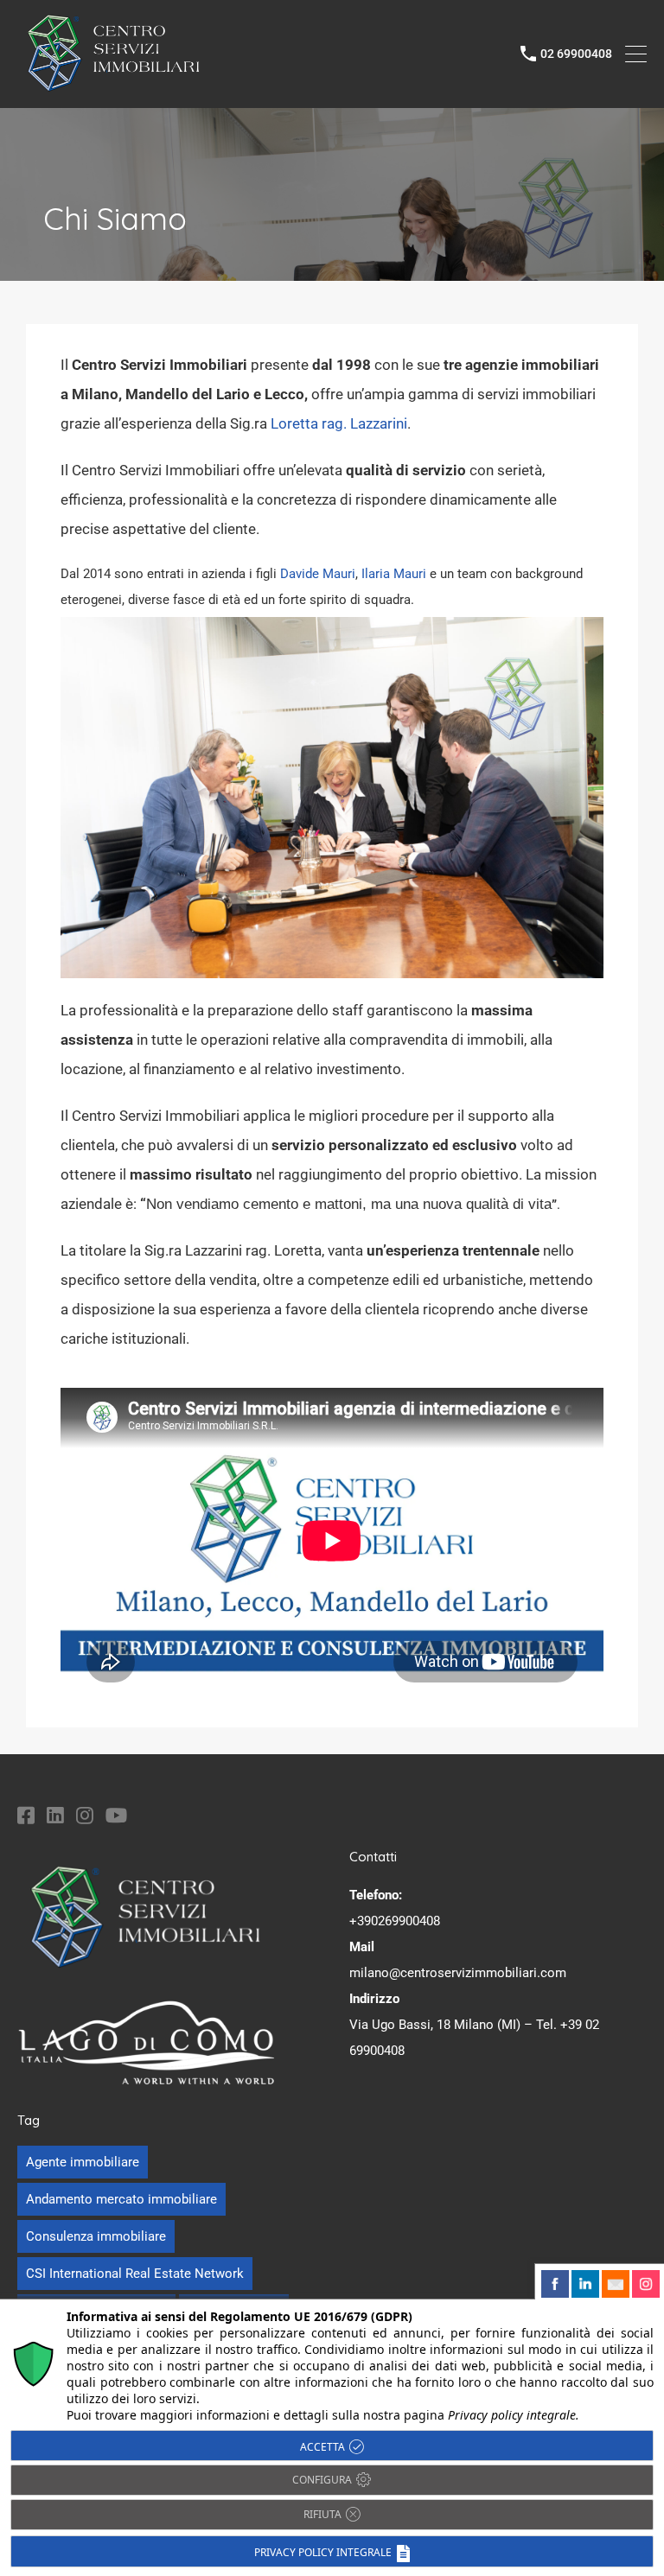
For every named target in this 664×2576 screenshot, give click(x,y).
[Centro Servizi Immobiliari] (115, 86)
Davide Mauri (318, 574)
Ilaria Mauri (394, 574)
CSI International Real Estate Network (135, 2274)
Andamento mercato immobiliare (121, 2199)
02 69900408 (576, 54)
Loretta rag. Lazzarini (339, 423)
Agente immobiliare (83, 2162)
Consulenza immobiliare (96, 2236)
